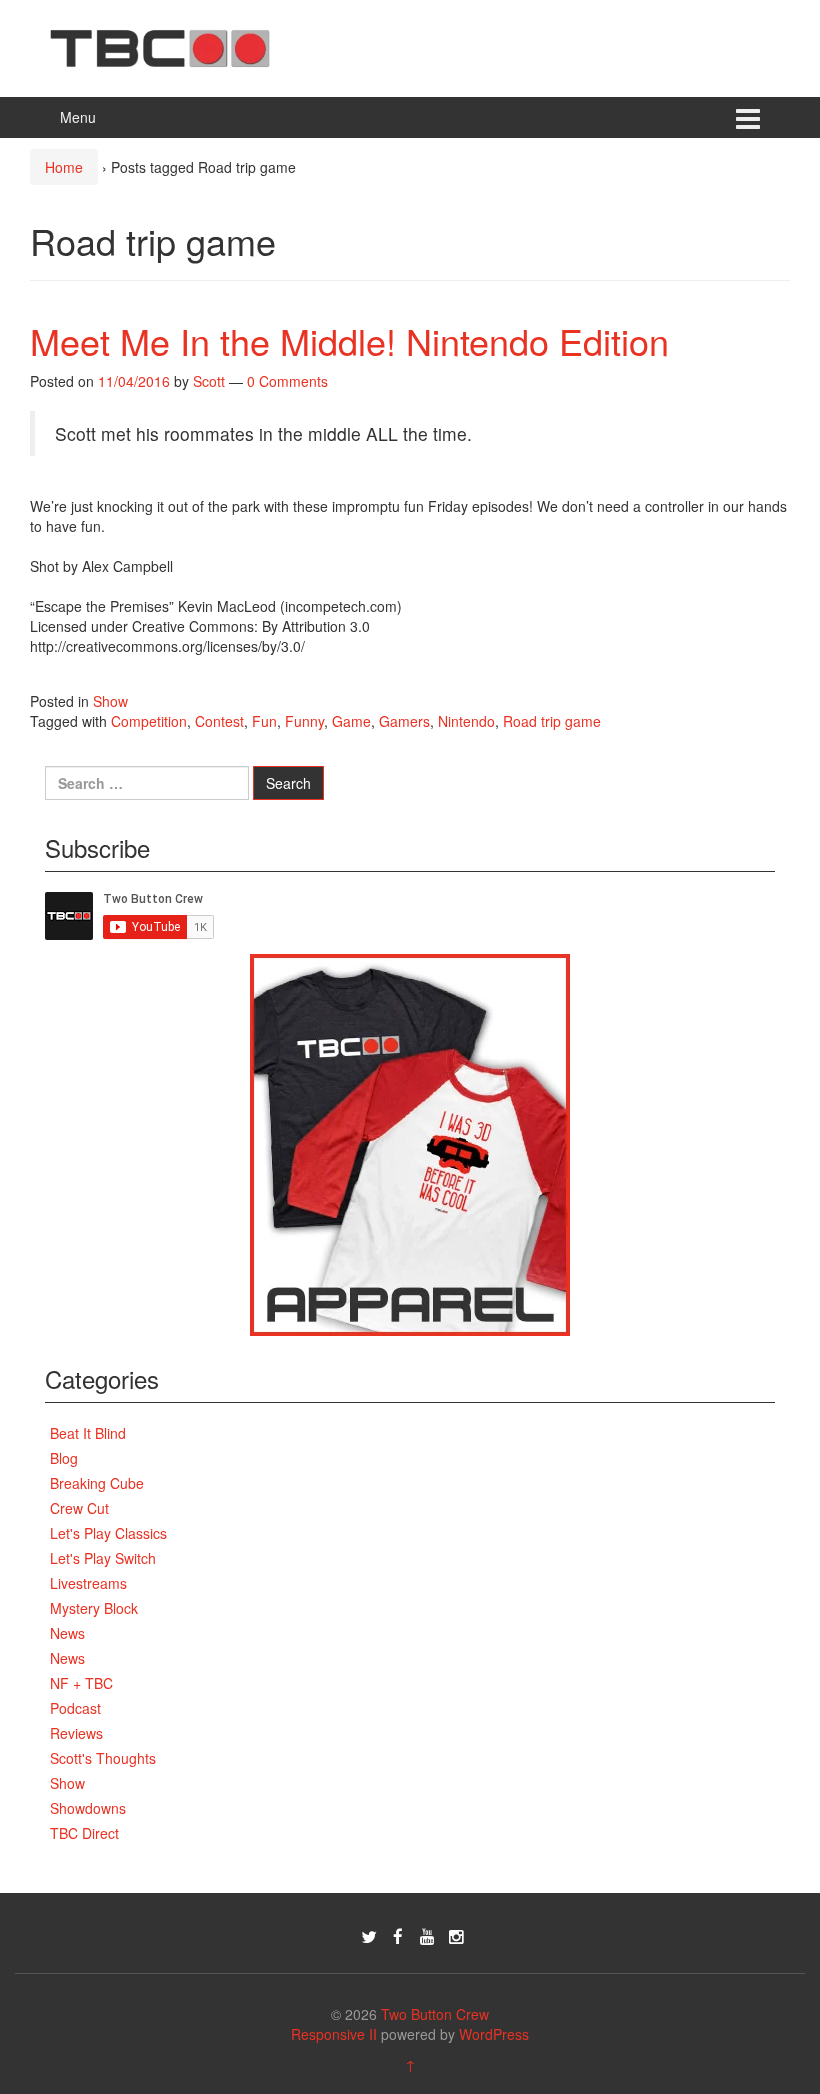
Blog (64, 1458)
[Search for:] (147, 783)
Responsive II (334, 2034)
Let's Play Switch (103, 1558)
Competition (149, 721)
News (67, 1633)
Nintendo (466, 721)
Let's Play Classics (108, 1533)
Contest (219, 721)
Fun (264, 721)
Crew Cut (79, 1508)
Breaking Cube (97, 1483)
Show (110, 701)
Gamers (404, 721)
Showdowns (88, 1808)
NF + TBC (81, 1683)
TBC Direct (84, 1833)
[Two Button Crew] (160, 46)
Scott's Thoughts (103, 1758)
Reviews (76, 1733)
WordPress (494, 2034)
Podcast (75, 1708)
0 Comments (287, 381)
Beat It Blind (88, 1433)
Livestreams (88, 1583)
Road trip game (552, 721)
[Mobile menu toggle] (748, 117)
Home (64, 167)
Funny (304, 721)
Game (351, 721)
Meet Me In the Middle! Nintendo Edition (349, 340)
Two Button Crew (435, 2014)
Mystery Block (94, 1608)
